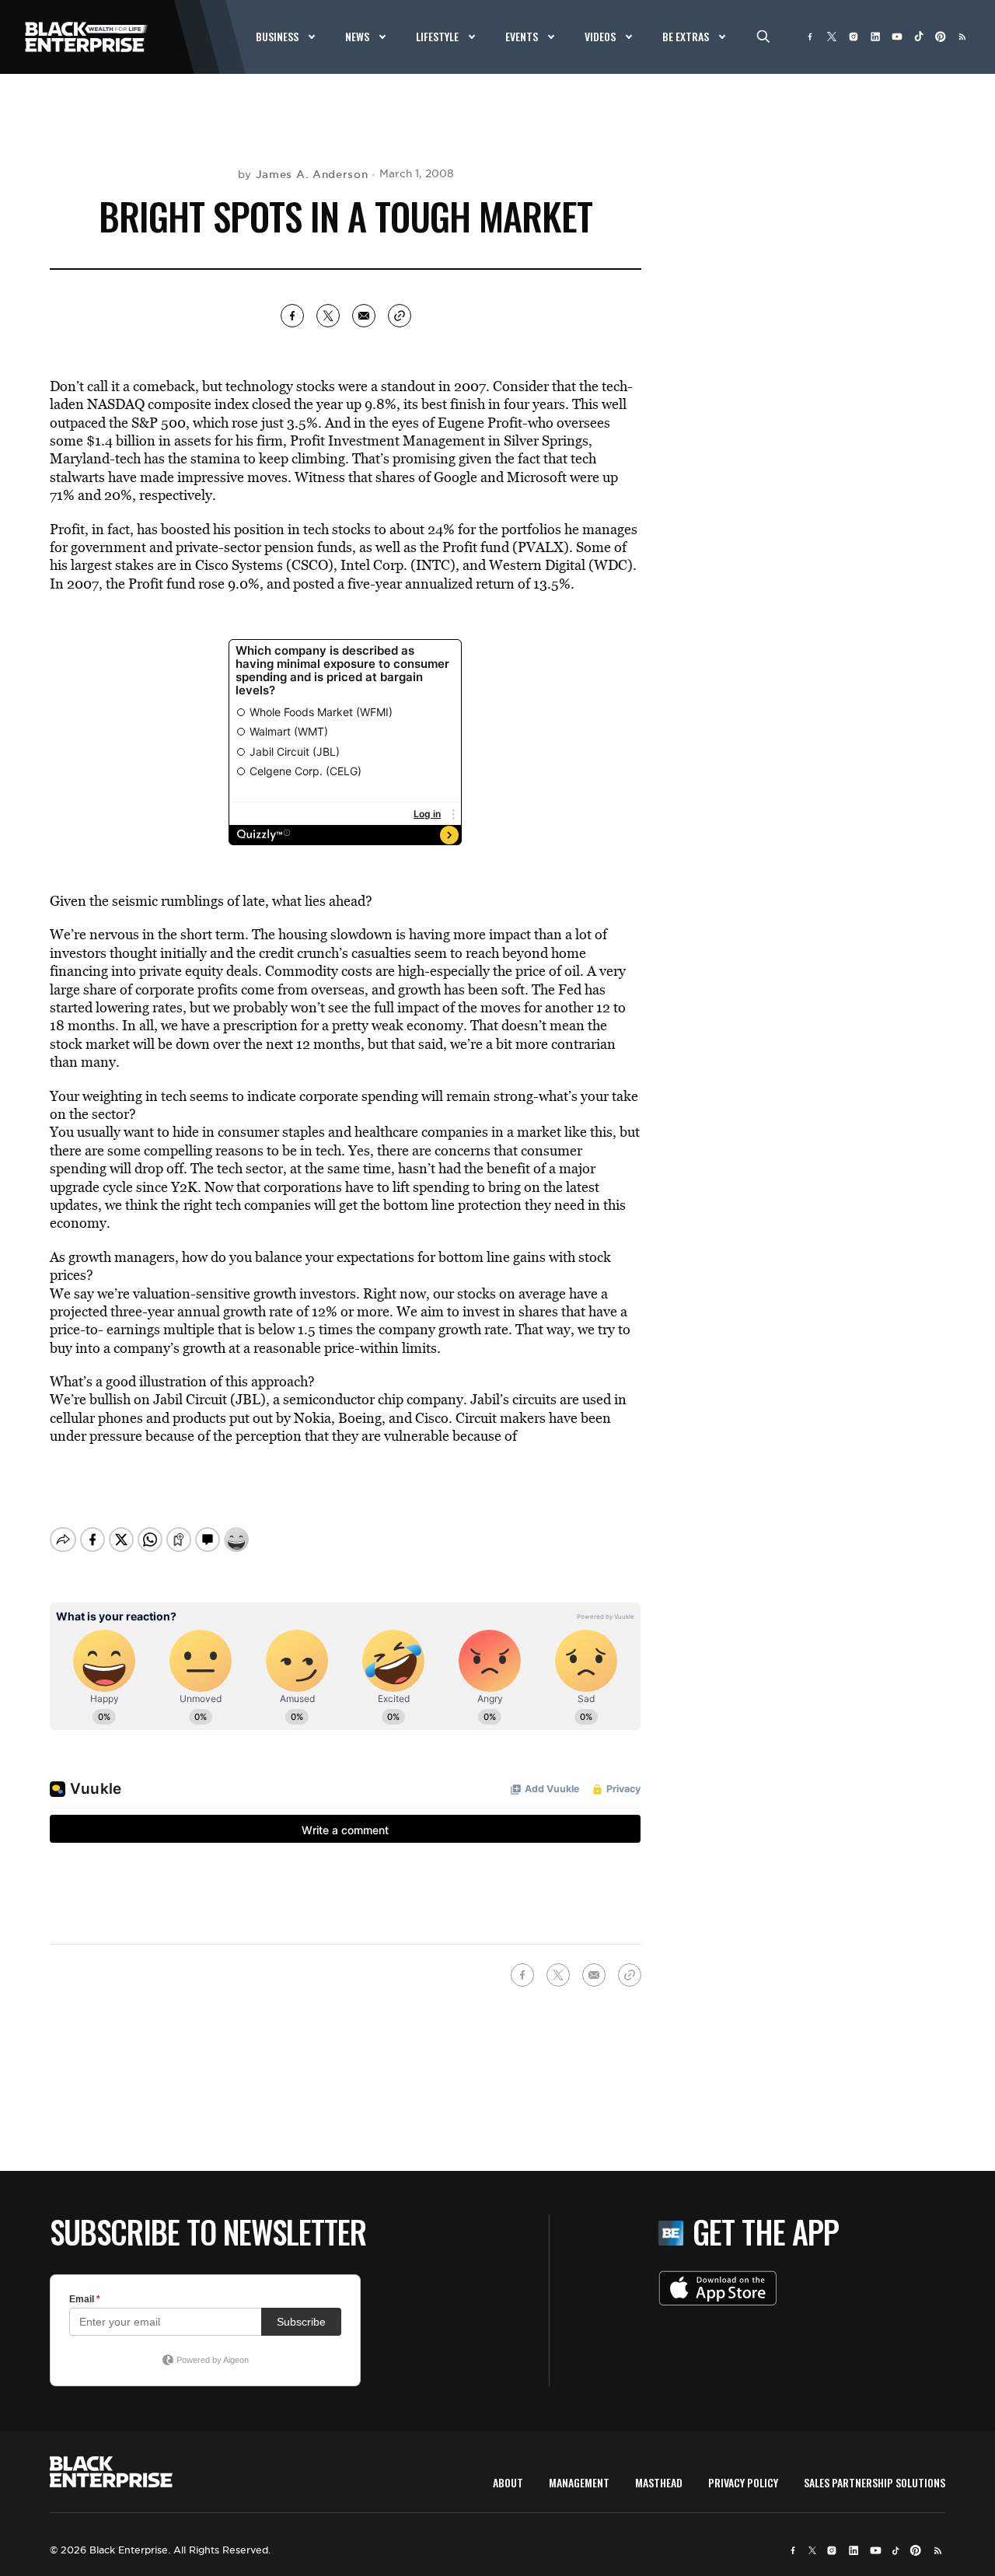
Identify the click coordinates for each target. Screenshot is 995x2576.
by (303, 174)
